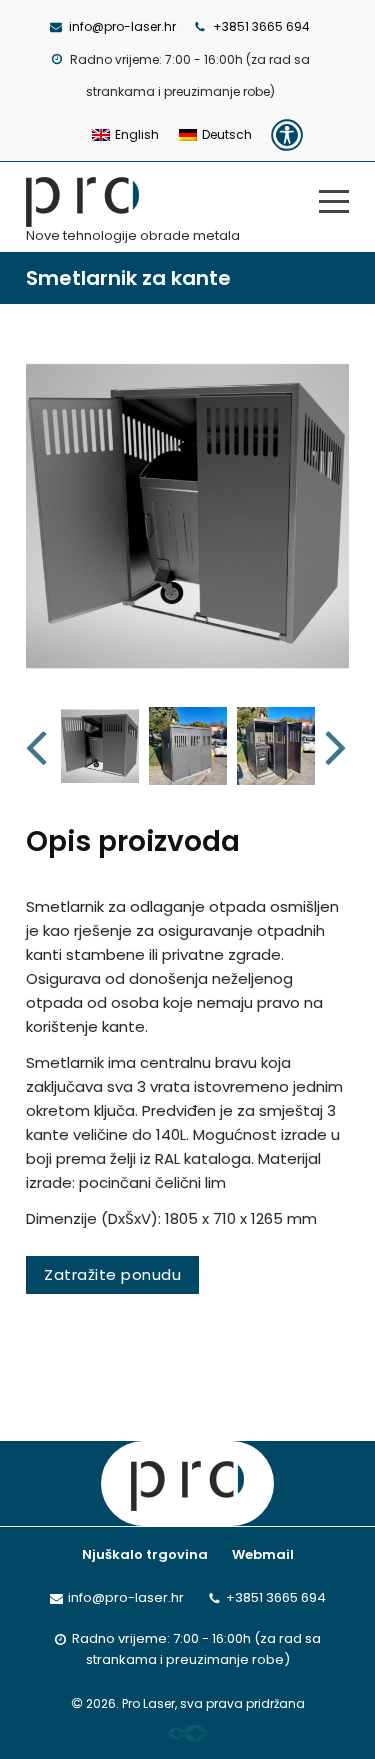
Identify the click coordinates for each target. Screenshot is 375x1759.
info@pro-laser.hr (122, 26)
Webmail (263, 1554)
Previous (38, 746)
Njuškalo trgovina (145, 1554)
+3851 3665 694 (261, 26)
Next (337, 746)
